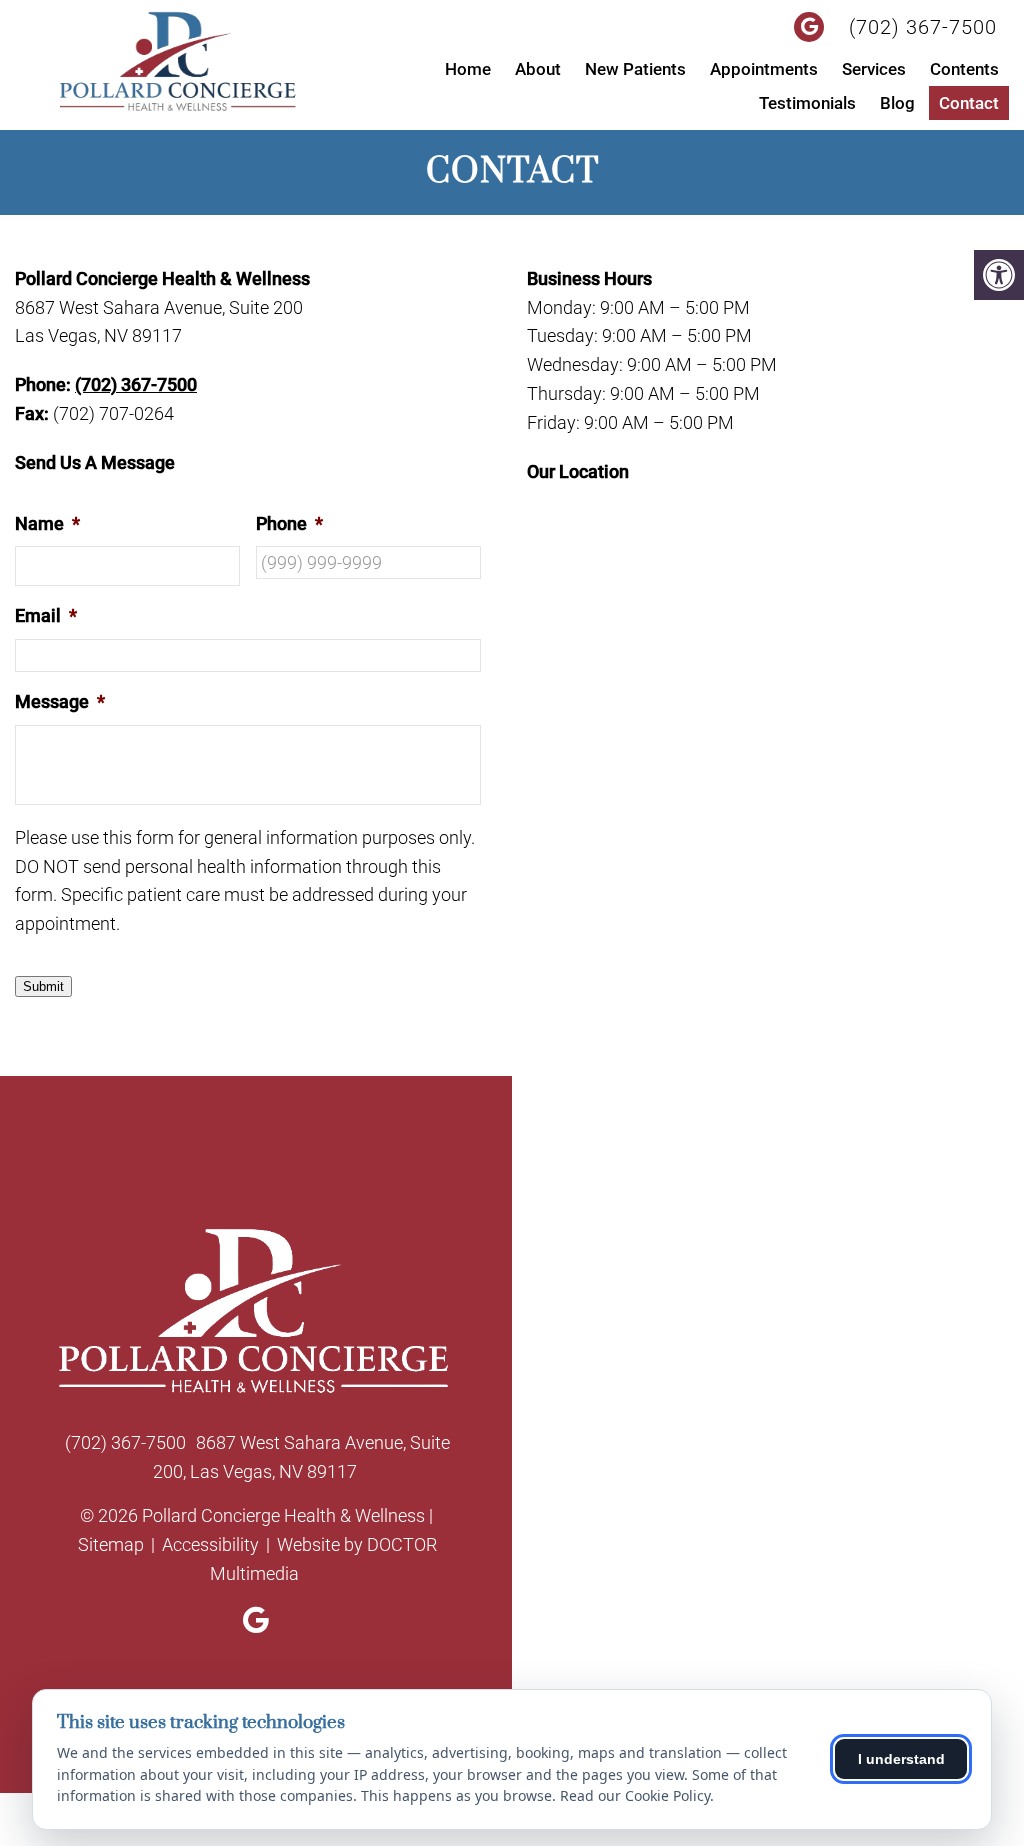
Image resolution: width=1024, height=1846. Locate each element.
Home (468, 69)
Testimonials (807, 103)
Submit (43, 986)
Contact (969, 103)
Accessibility (210, 1544)
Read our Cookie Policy (635, 1795)
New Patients (635, 69)
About (538, 69)
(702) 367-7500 (923, 27)
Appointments (764, 69)
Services (874, 69)
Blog (897, 103)
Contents (964, 69)
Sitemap (111, 1544)
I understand (901, 1759)
